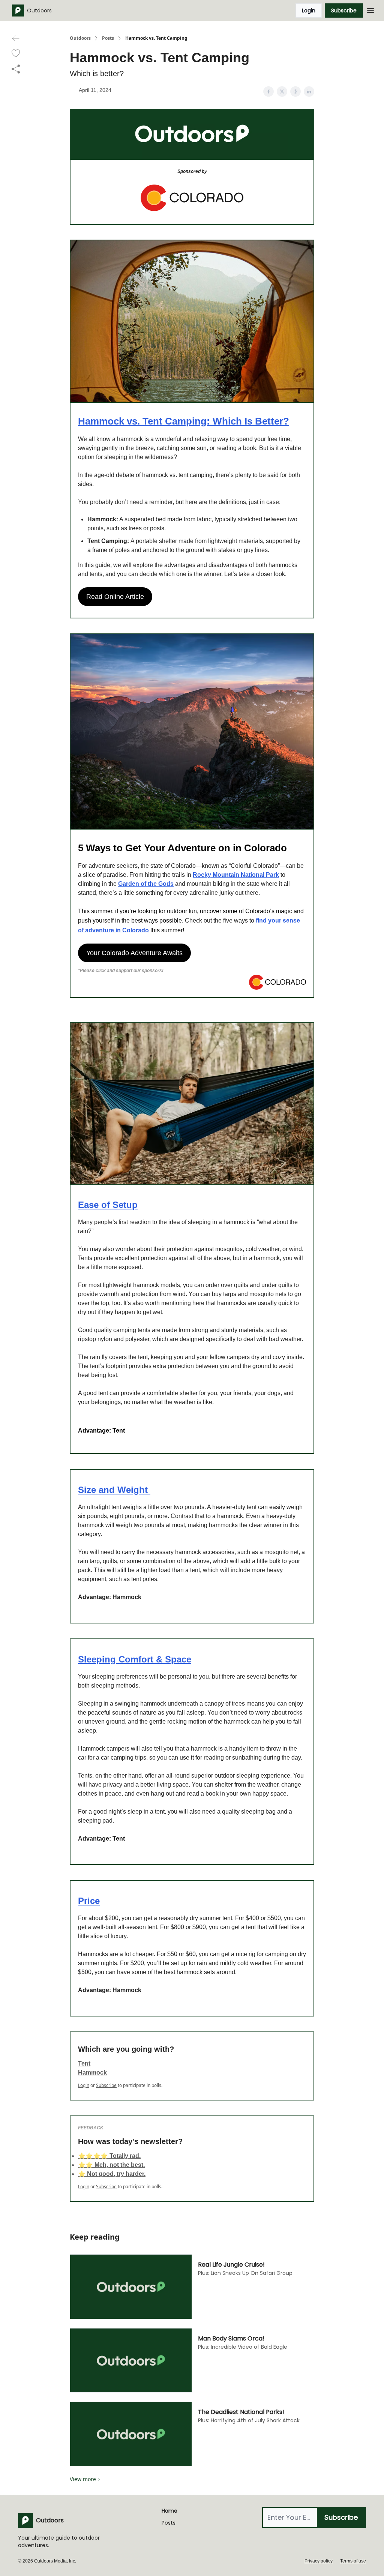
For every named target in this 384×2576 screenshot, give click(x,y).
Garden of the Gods (146, 884)
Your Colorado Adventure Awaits (134, 953)
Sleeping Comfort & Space (135, 1659)
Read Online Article (115, 597)
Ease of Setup (108, 1205)
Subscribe (344, 11)
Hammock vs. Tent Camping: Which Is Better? (184, 421)
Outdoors (80, 38)
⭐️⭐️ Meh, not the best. (111, 2165)
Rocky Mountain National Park (236, 875)
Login (309, 11)
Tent (84, 2064)
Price (89, 1901)
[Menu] (370, 9)
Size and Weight (114, 1490)
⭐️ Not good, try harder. (112, 2174)
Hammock (92, 2073)
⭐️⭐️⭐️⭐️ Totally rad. (109, 2156)
